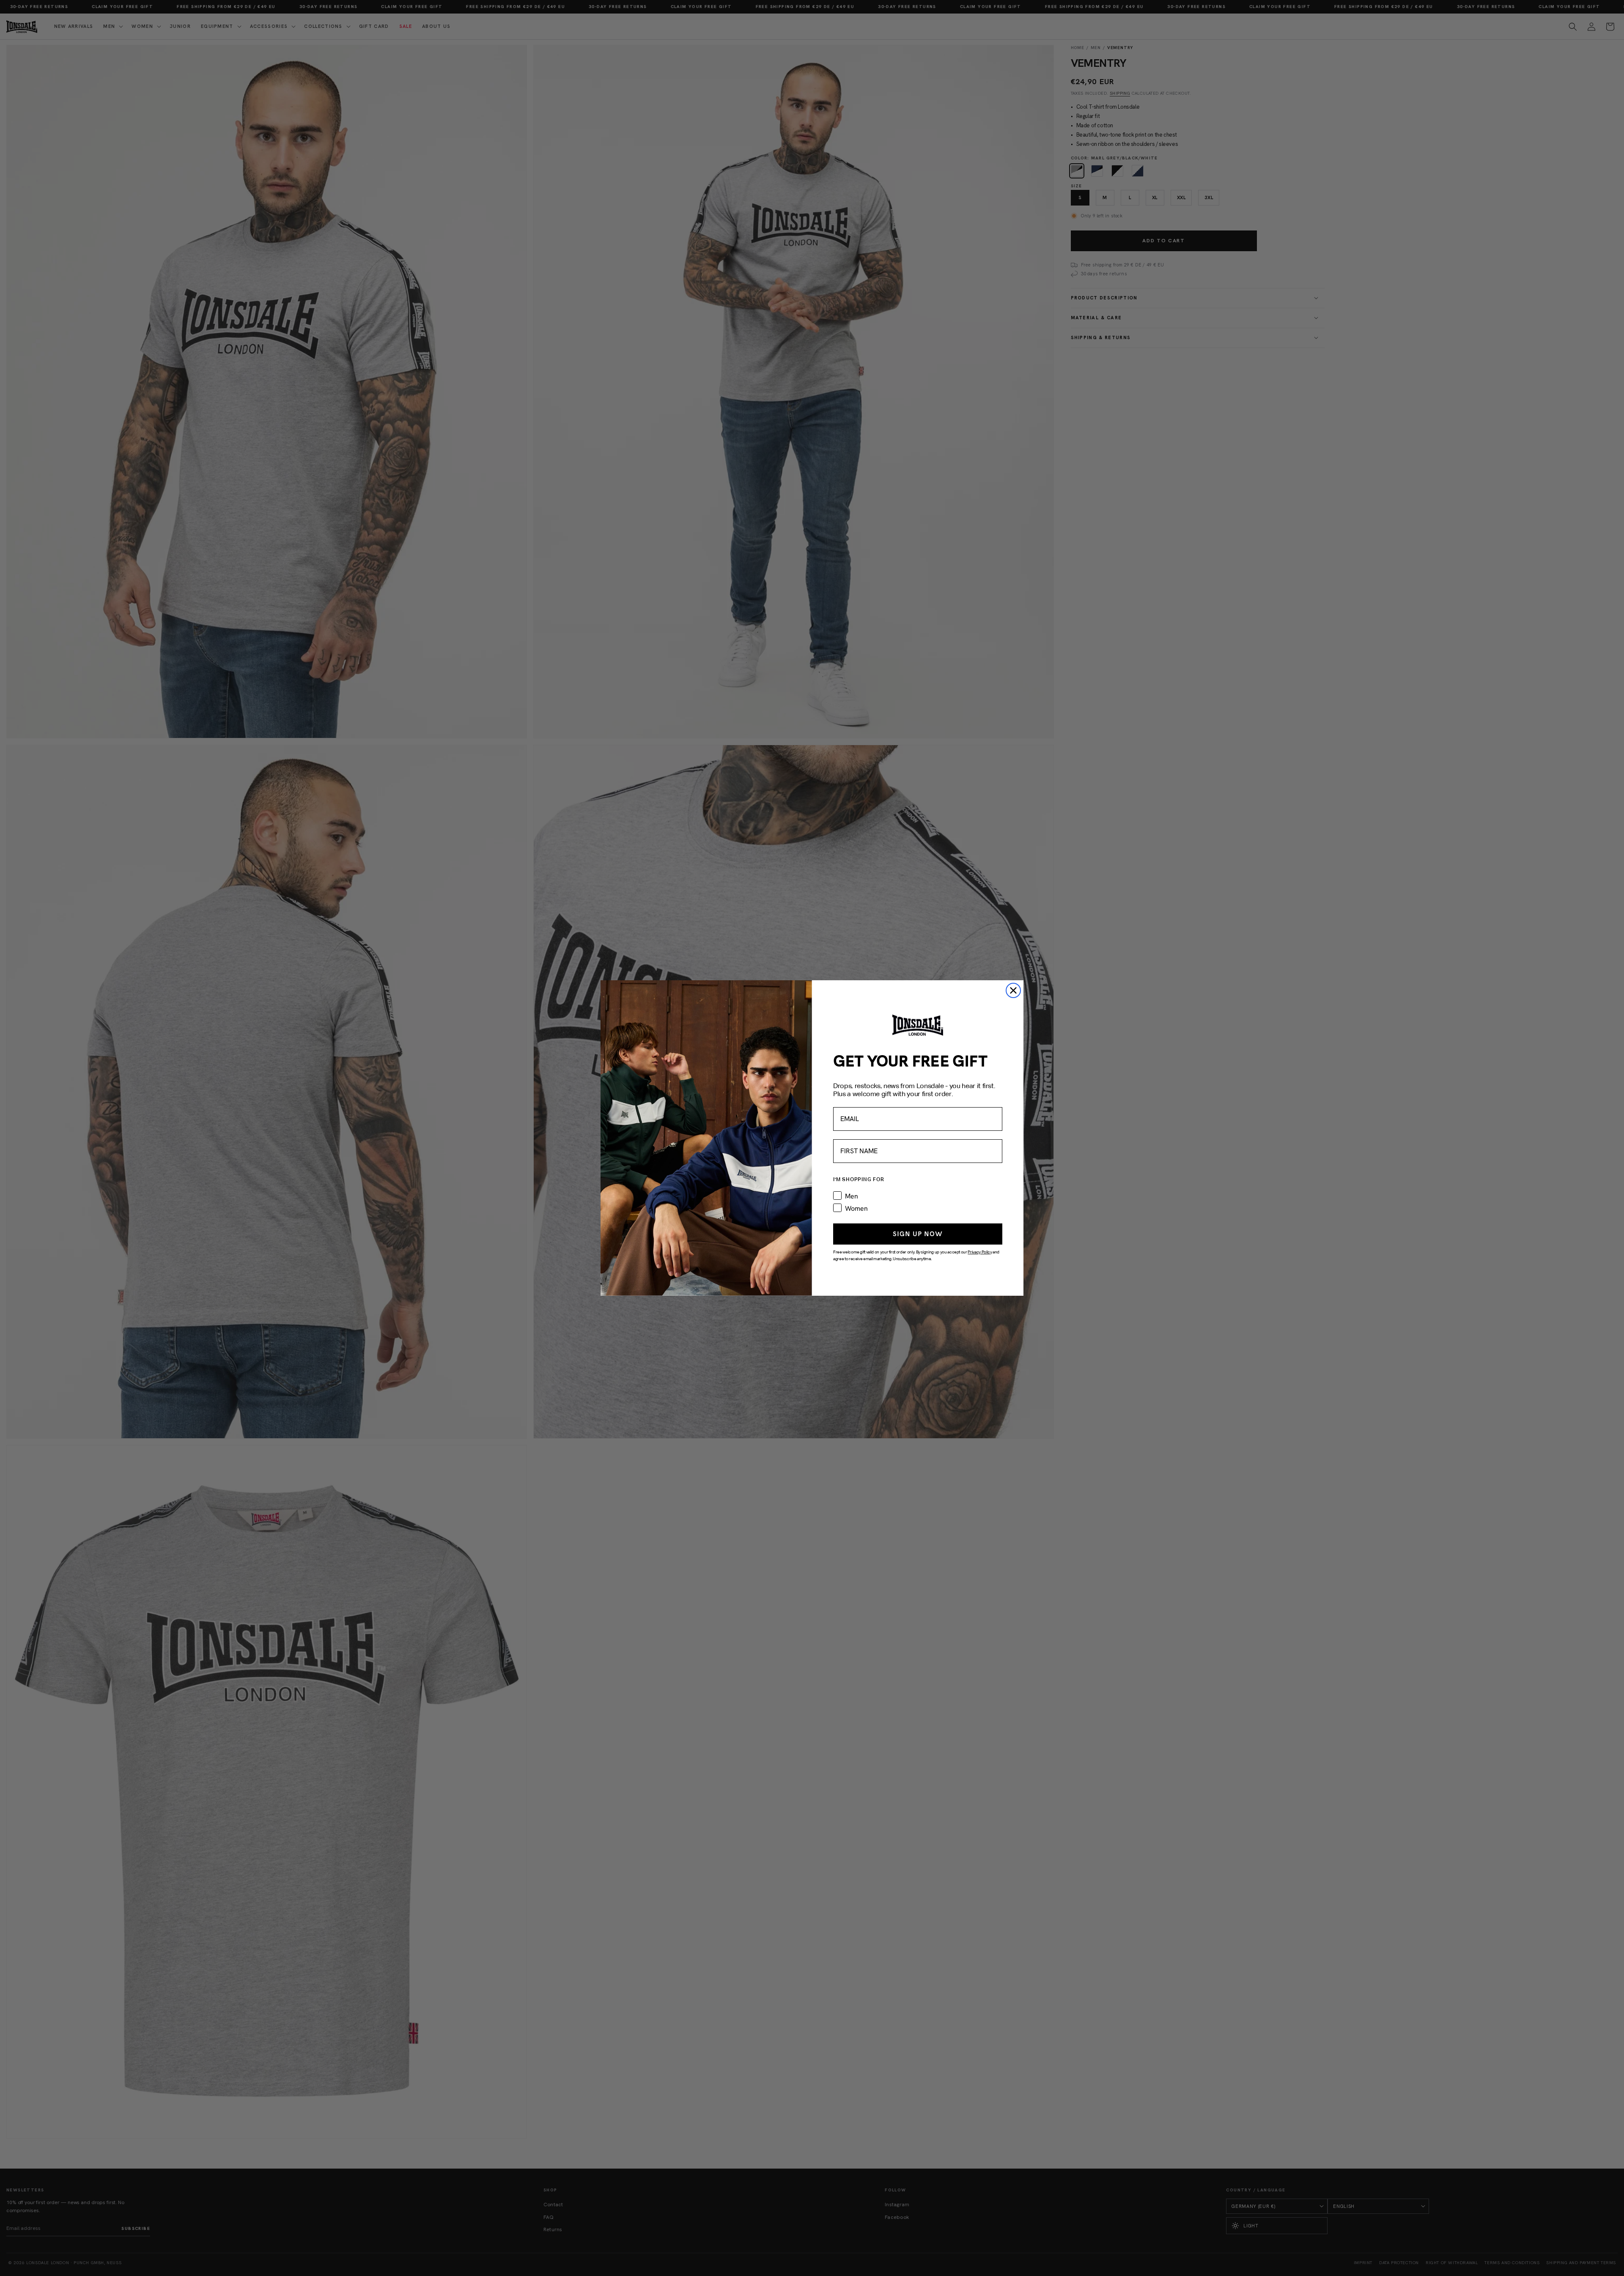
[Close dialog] (1013, 990)
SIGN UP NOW (918, 1234)
